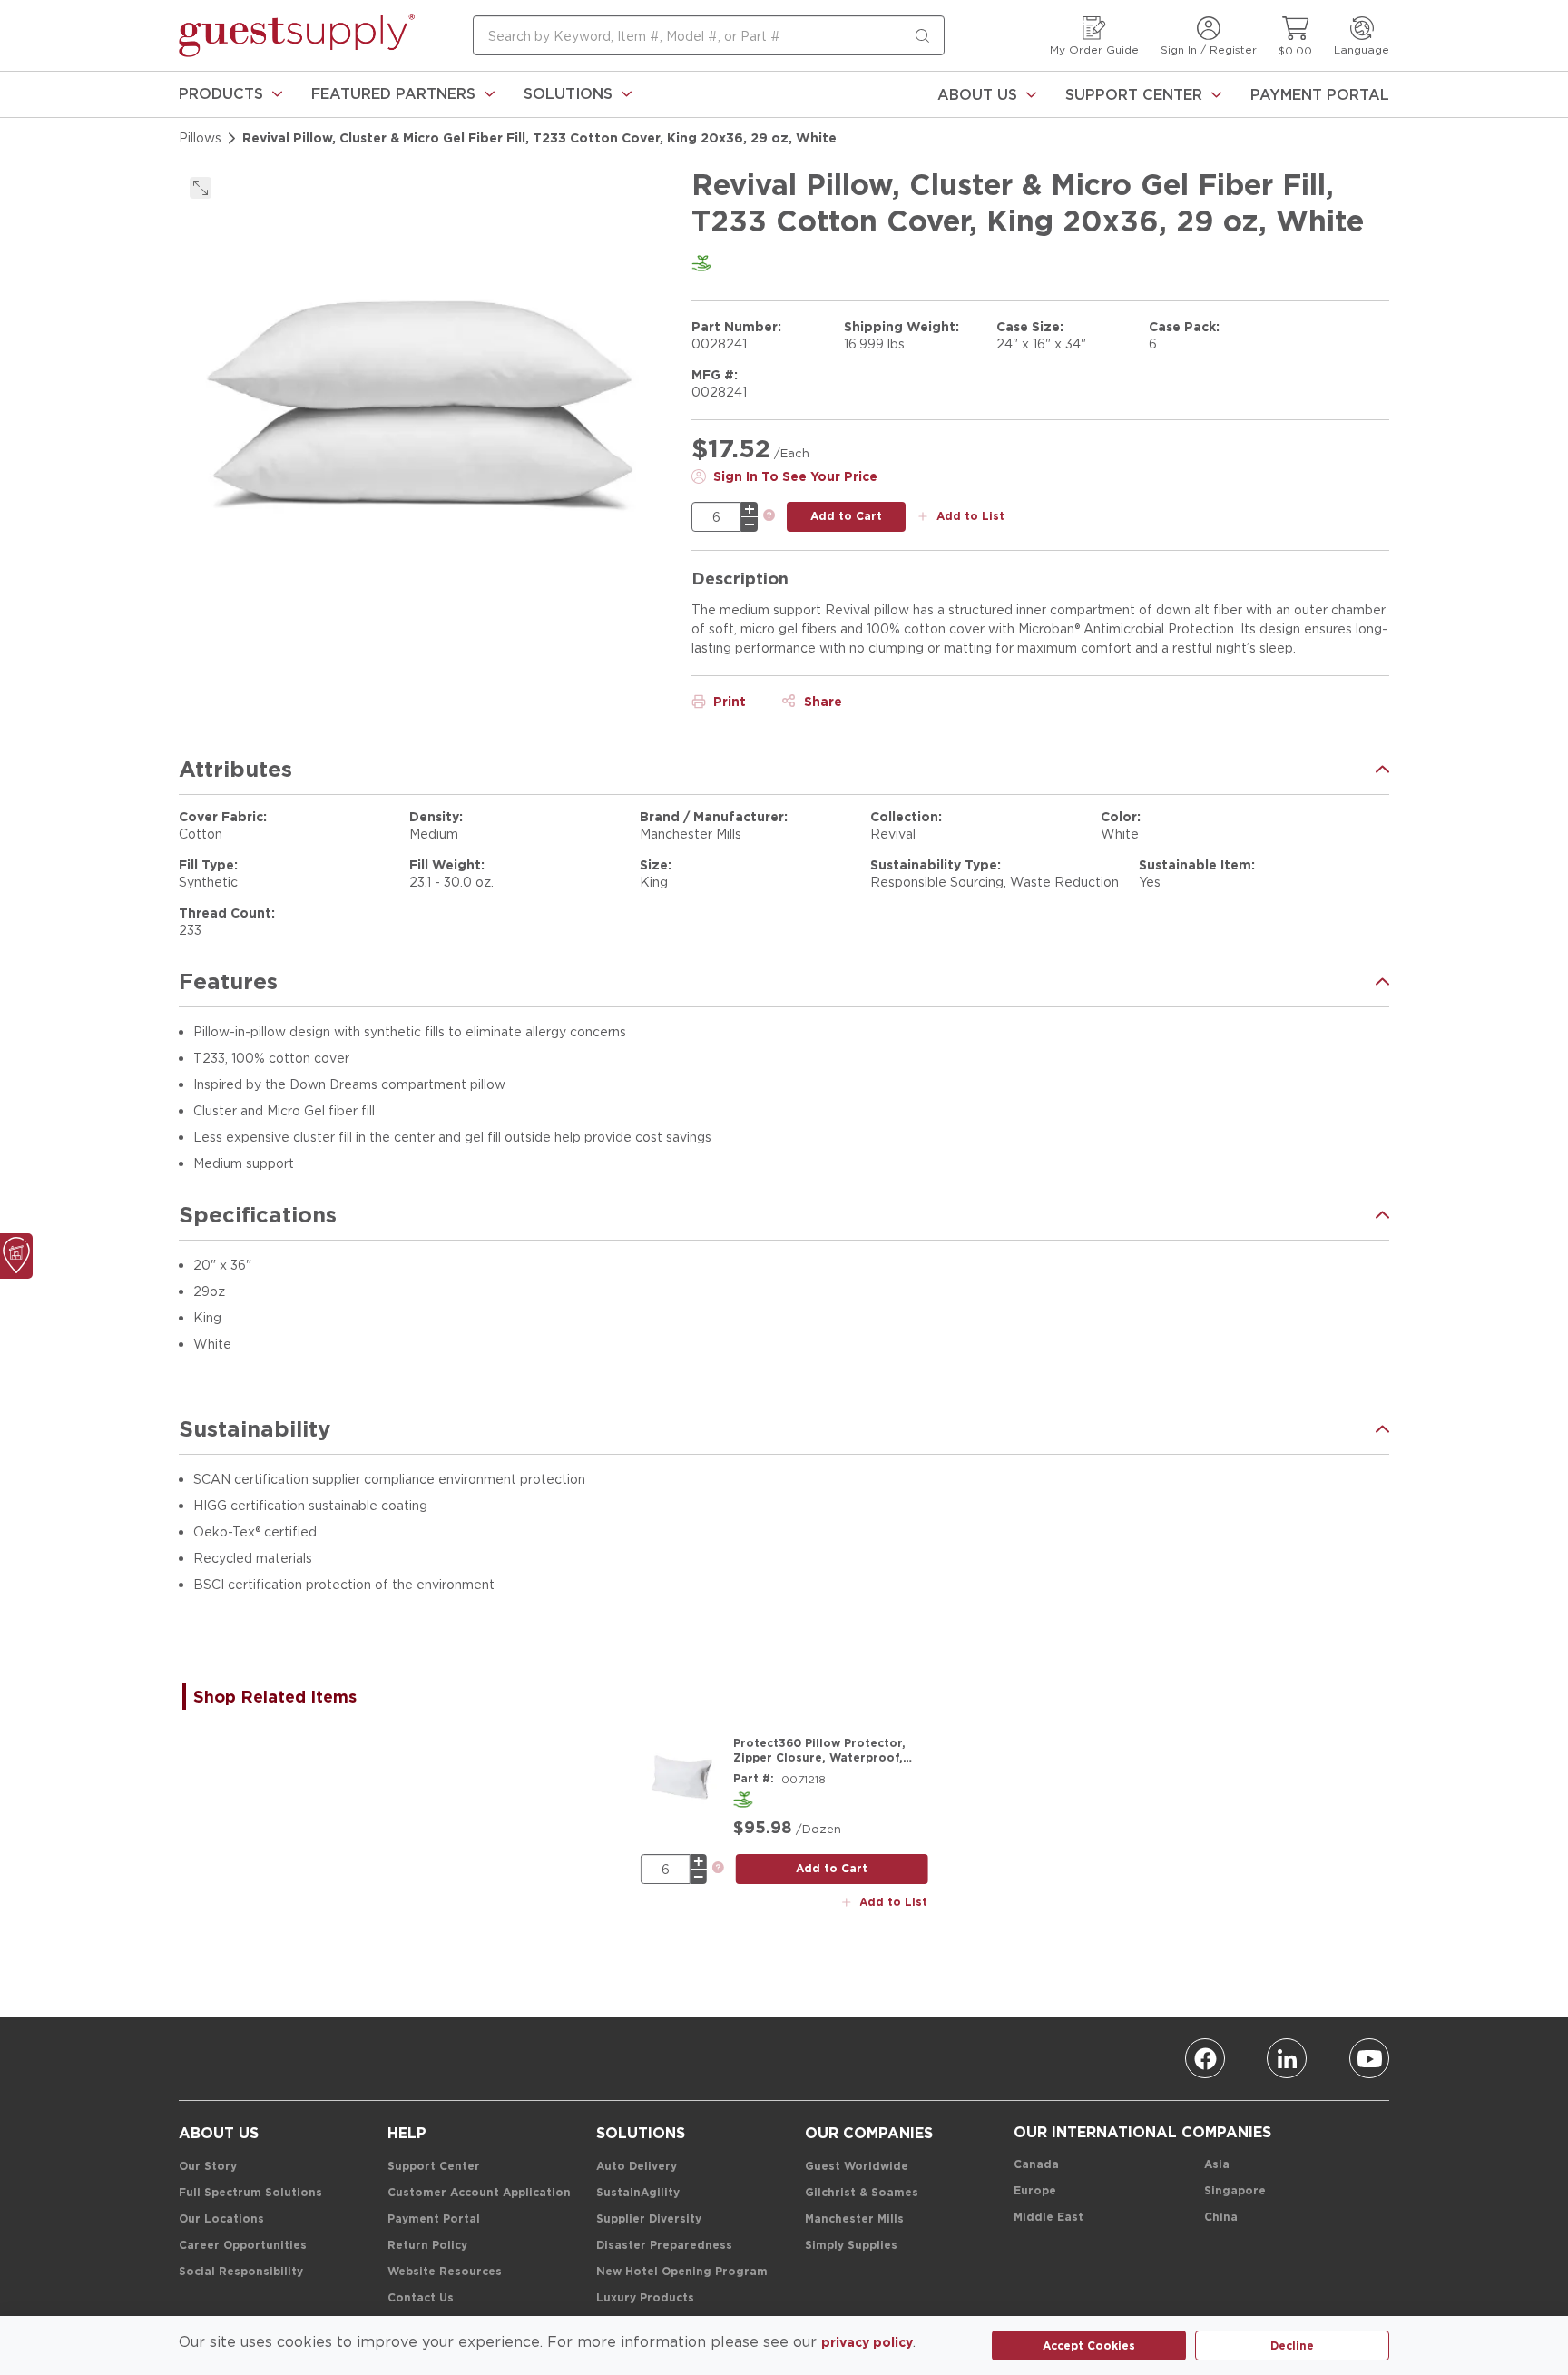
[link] (230, 94)
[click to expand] (201, 188)
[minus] (750, 525)
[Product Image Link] (681, 1777)
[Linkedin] (1287, 2058)
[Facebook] (1205, 2058)
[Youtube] (1369, 2058)
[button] (230, 94)
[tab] (284, 1696)
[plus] (750, 509)
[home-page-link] (297, 35)
